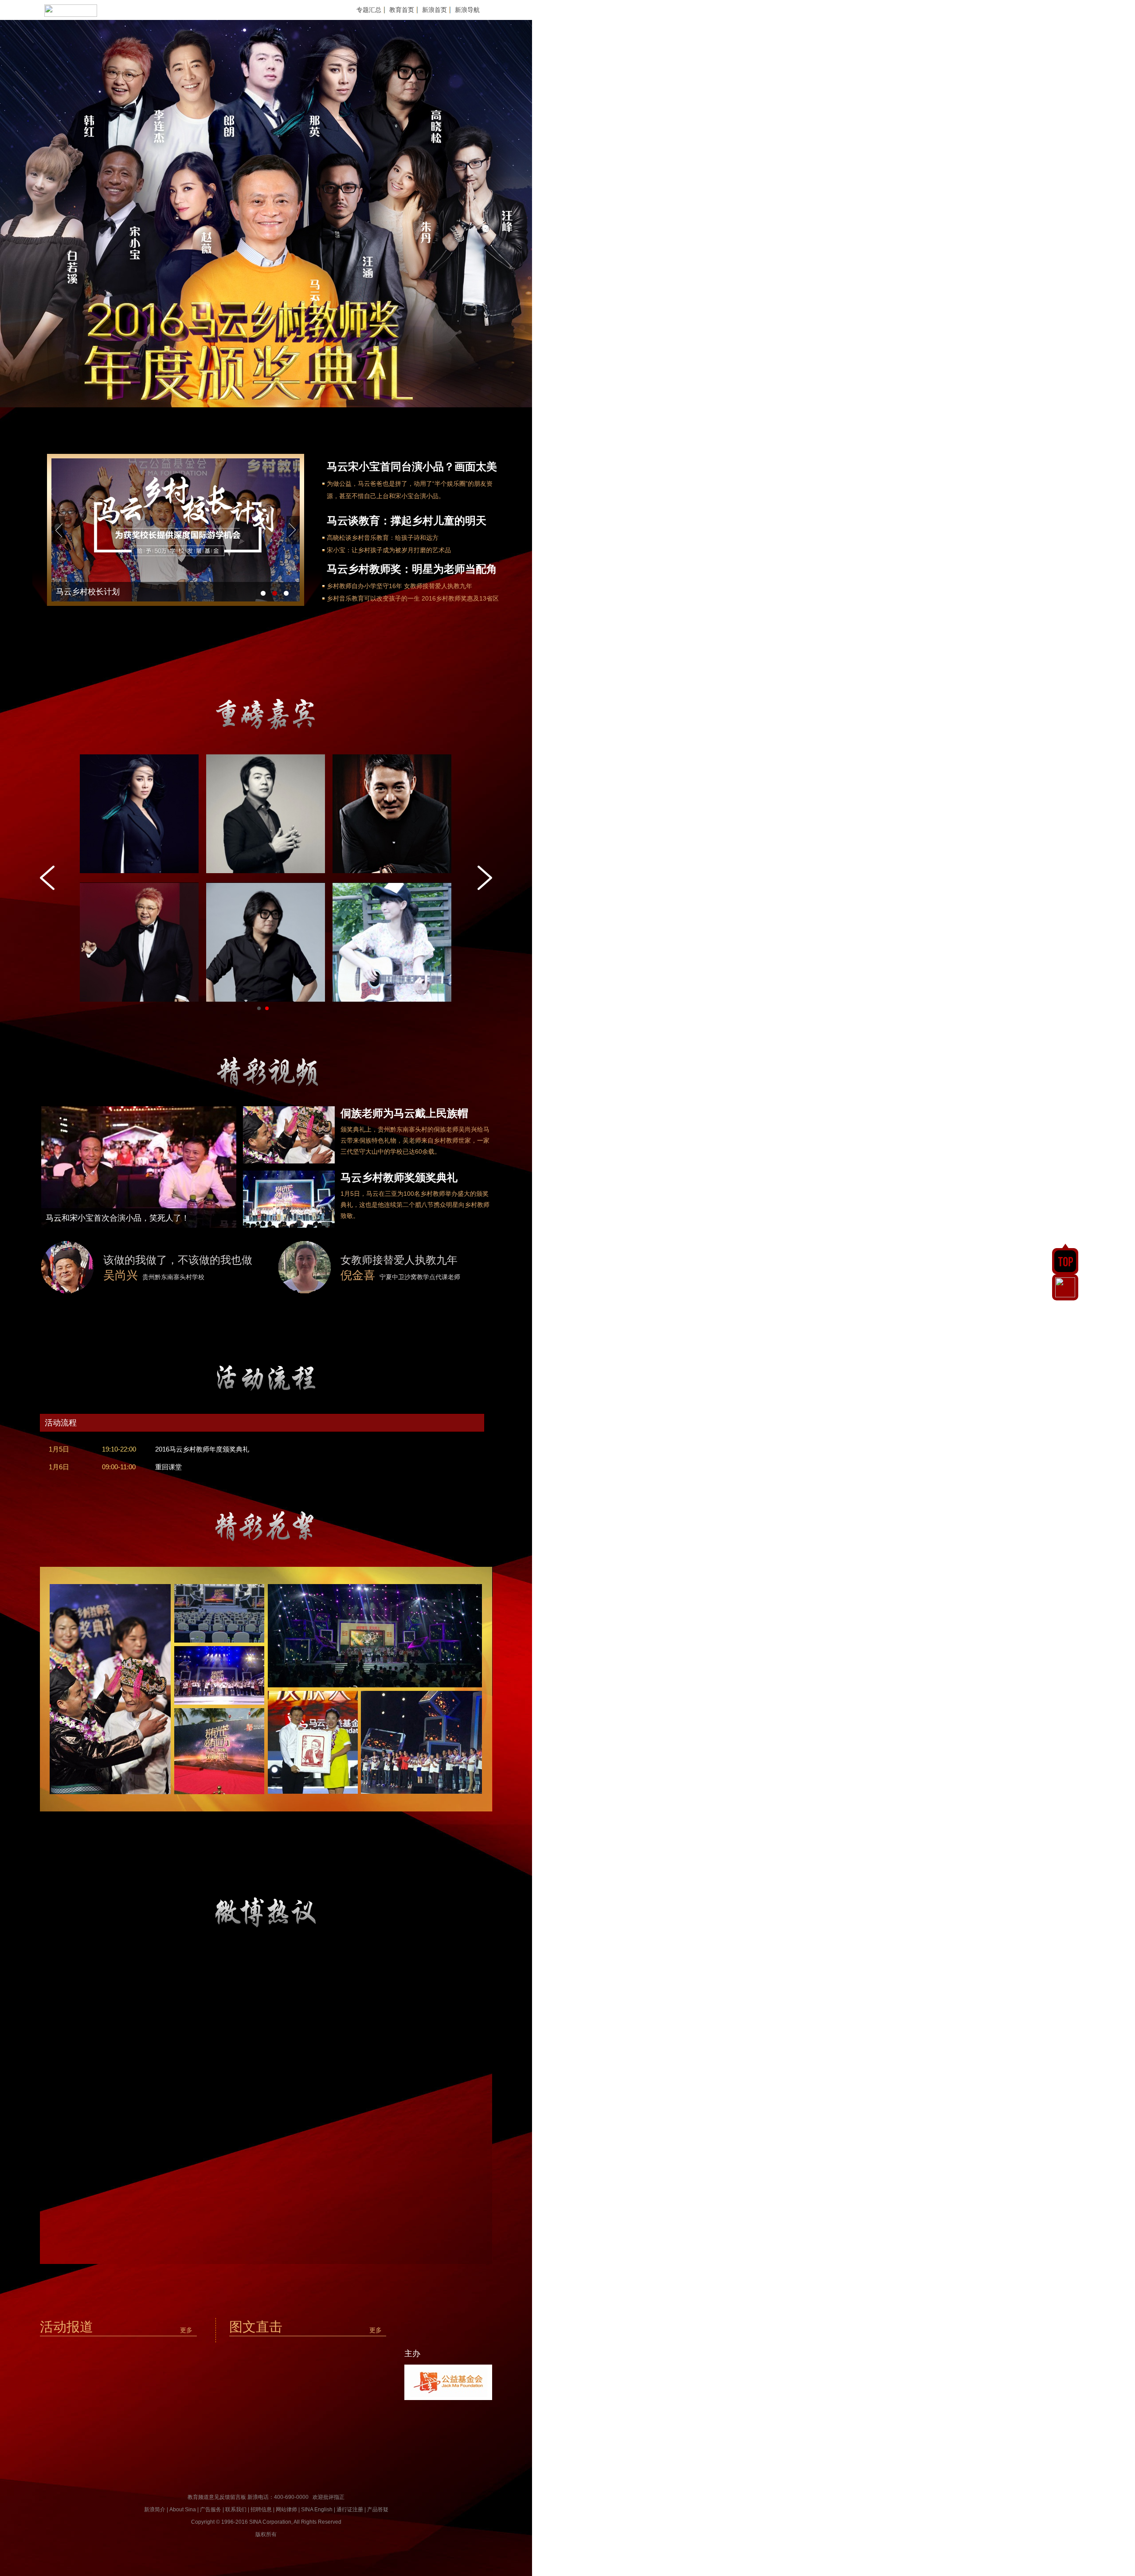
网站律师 (286, 2510)
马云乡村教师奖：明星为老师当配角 (412, 569)
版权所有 (266, 2534)
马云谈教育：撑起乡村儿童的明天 (407, 521)
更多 (186, 2330)
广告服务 (211, 2510)
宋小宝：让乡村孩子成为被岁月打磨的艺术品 (389, 550)
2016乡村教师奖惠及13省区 (460, 598)
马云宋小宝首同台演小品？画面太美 (412, 466)
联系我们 (236, 2510)
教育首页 (402, 10)
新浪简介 (155, 2510)
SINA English (317, 2510)
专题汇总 (369, 10)
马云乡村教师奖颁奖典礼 (399, 1177)
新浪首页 (434, 10)
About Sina (183, 2510)
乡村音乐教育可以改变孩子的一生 (373, 598)
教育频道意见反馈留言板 (217, 2497)
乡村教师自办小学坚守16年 (364, 586)
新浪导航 (467, 10)
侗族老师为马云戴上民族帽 (404, 1113)
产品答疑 (378, 2510)
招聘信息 (261, 2510)
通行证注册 (350, 2510)
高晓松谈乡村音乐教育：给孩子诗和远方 (383, 538)
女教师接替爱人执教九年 (438, 586)
